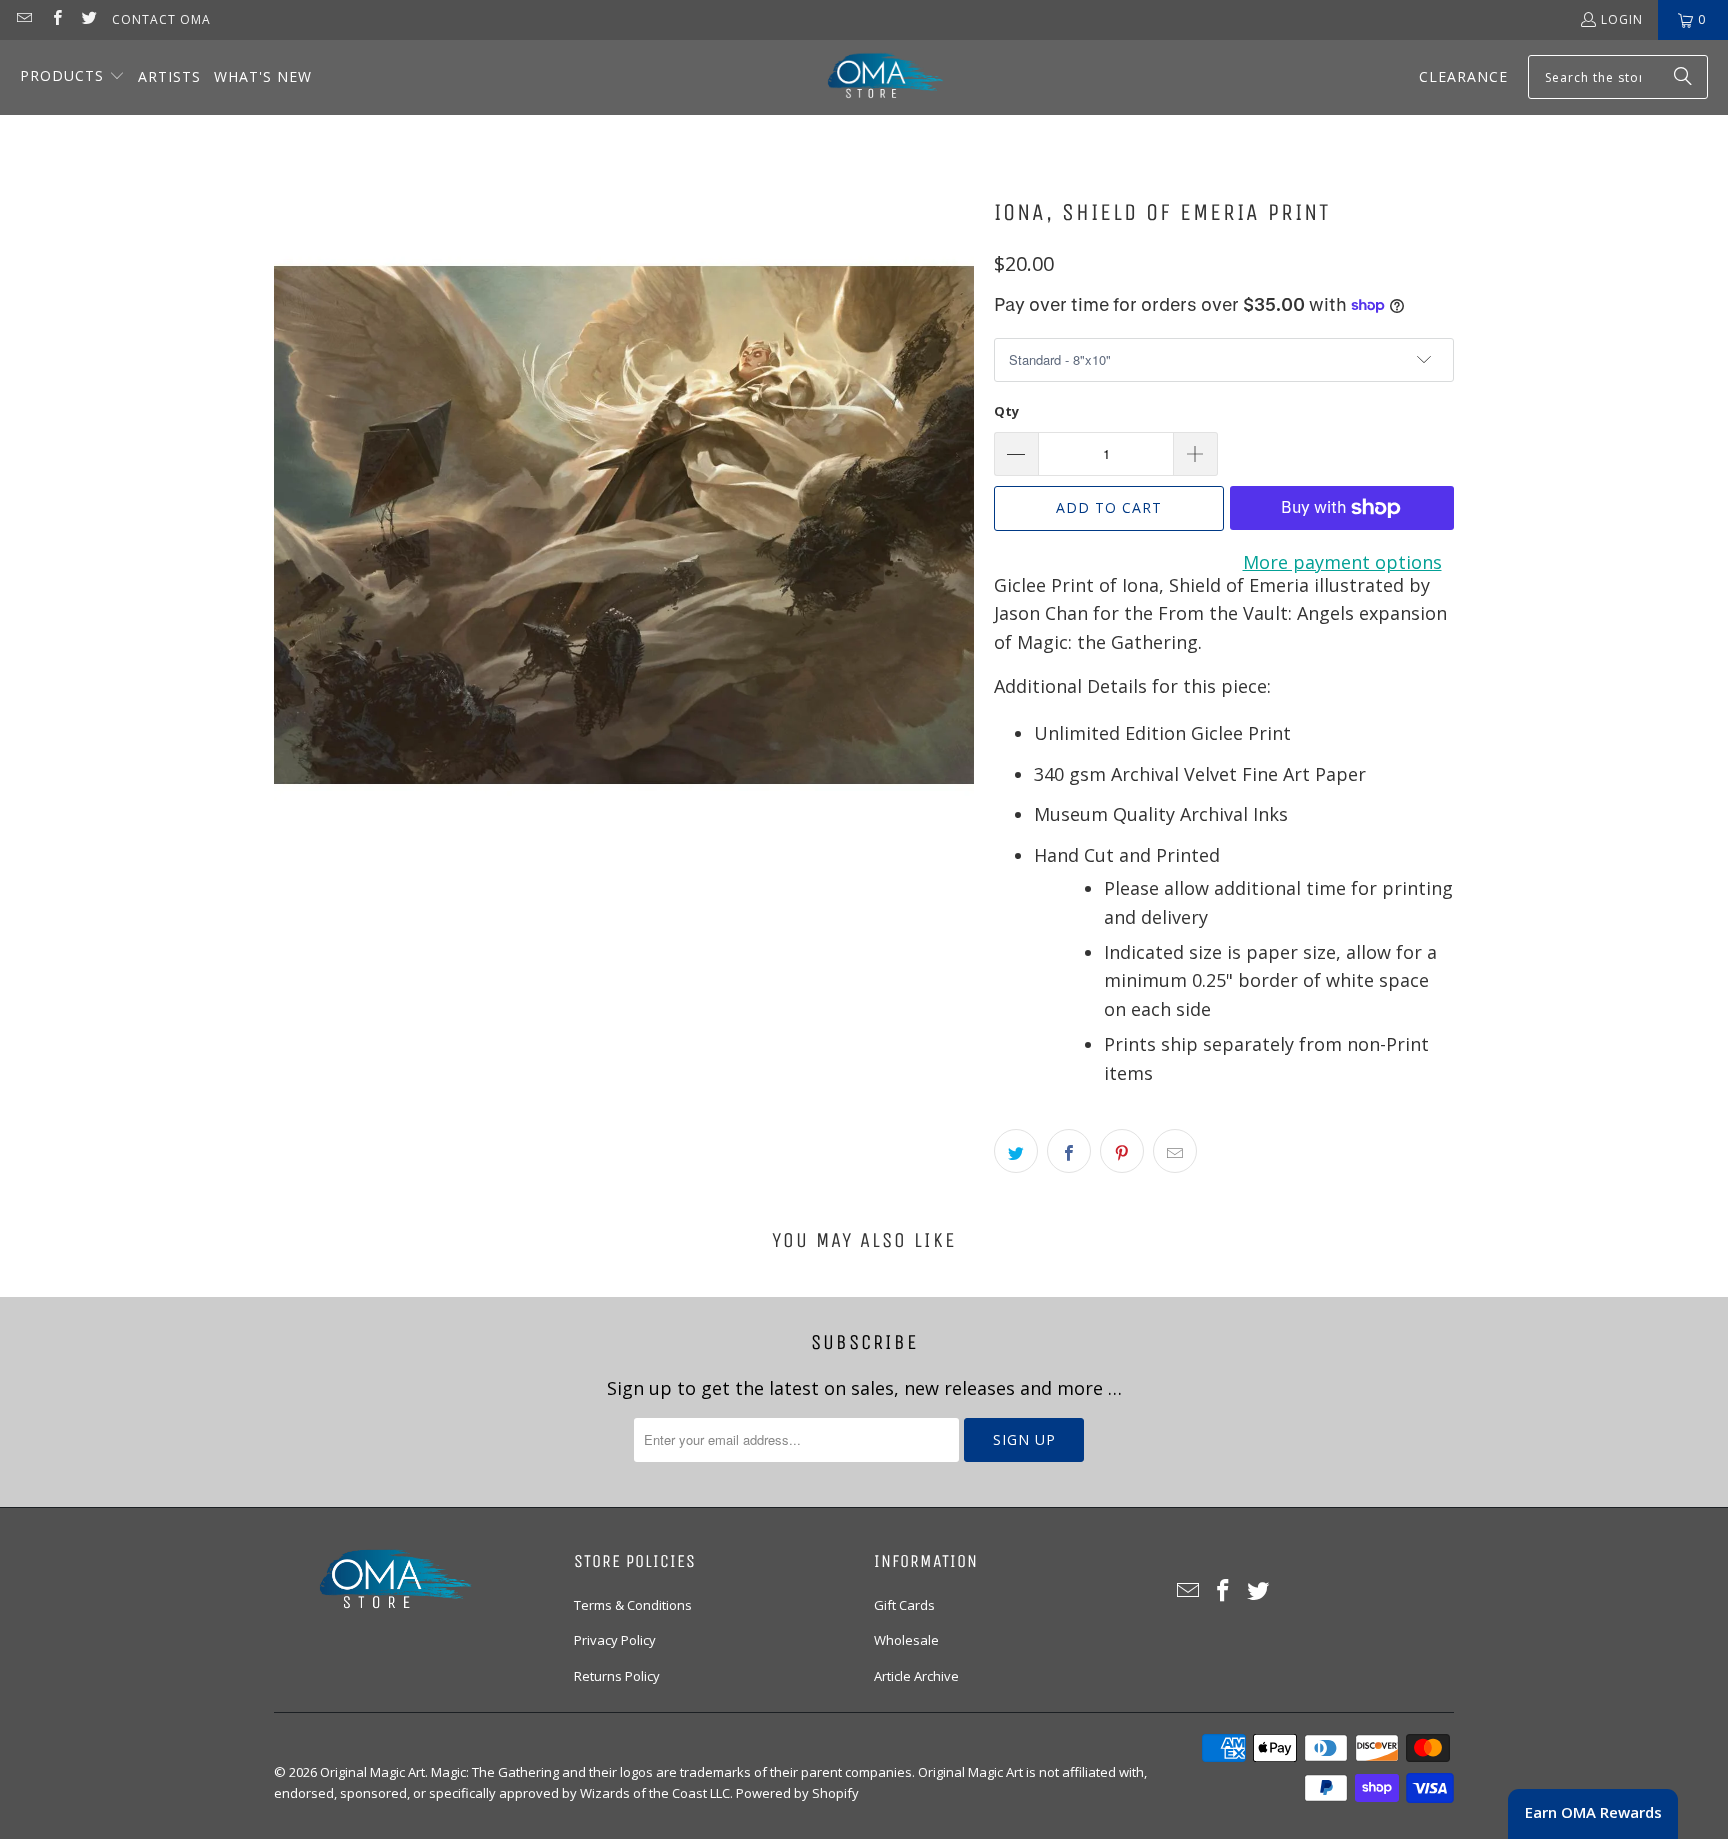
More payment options (1342, 562)
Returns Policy (617, 1676)
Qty (1006, 411)
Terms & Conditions (633, 1605)
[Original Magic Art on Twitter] (88, 19)
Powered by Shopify (797, 1793)
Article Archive (916, 1676)
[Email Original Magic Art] (23, 19)
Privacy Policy (615, 1640)
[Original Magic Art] (873, 77)
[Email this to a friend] (1175, 1151)
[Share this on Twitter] (1016, 1151)
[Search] (1683, 77)
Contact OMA (161, 19)
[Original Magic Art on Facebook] (55, 19)
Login (1622, 19)
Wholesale (906, 1640)
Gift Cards (904, 1605)
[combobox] (1618, 77)
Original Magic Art (372, 1772)
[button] (72, 77)
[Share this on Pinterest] (1122, 1151)
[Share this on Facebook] (1069, 1151)
